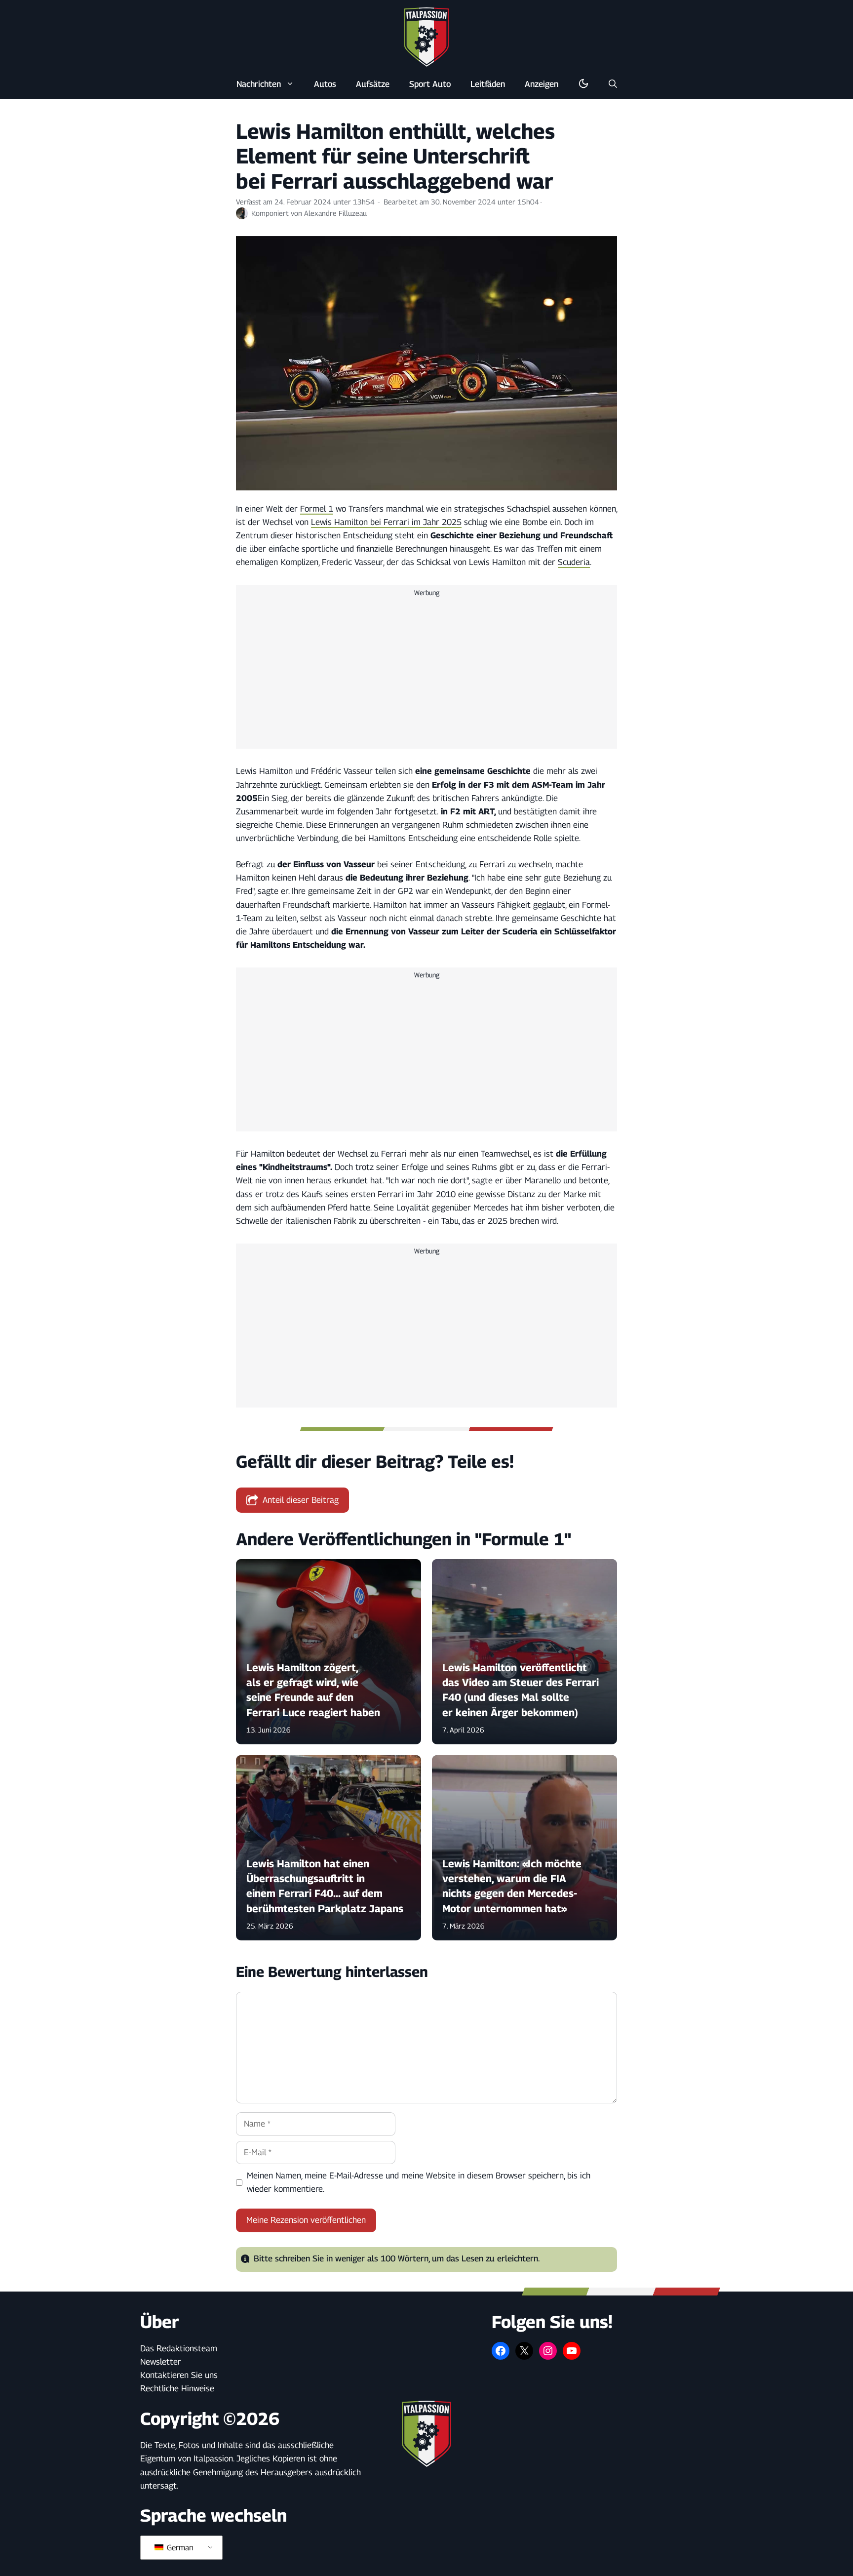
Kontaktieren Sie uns (179, 2375)
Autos (325, 84)
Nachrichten (259, 84)
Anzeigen (542, 84)
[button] (613, 84)
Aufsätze (373, 84)
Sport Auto (430, 84)
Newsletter (161, 2362)
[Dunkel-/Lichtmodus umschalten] (583, 84)
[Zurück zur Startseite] (426, 37)
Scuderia (574, 562)
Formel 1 (317, 509)
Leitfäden (488, 84)
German (179, 2548)
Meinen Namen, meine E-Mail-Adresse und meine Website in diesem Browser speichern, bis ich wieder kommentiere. (419, 2182)
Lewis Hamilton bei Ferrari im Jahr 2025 (386, 522)
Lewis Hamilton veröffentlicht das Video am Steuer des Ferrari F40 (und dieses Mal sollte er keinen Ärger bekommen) (521, 1690)
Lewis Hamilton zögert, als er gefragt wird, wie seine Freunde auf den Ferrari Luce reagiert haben (313, 1690)
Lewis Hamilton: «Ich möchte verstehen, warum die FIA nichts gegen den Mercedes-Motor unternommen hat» (512, 1886)
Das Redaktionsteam (179, 2348)
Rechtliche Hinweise (177, 2388)
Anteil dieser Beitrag (301, 1500)
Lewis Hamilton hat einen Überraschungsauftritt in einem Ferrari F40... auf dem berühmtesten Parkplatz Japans (325, 1886)
